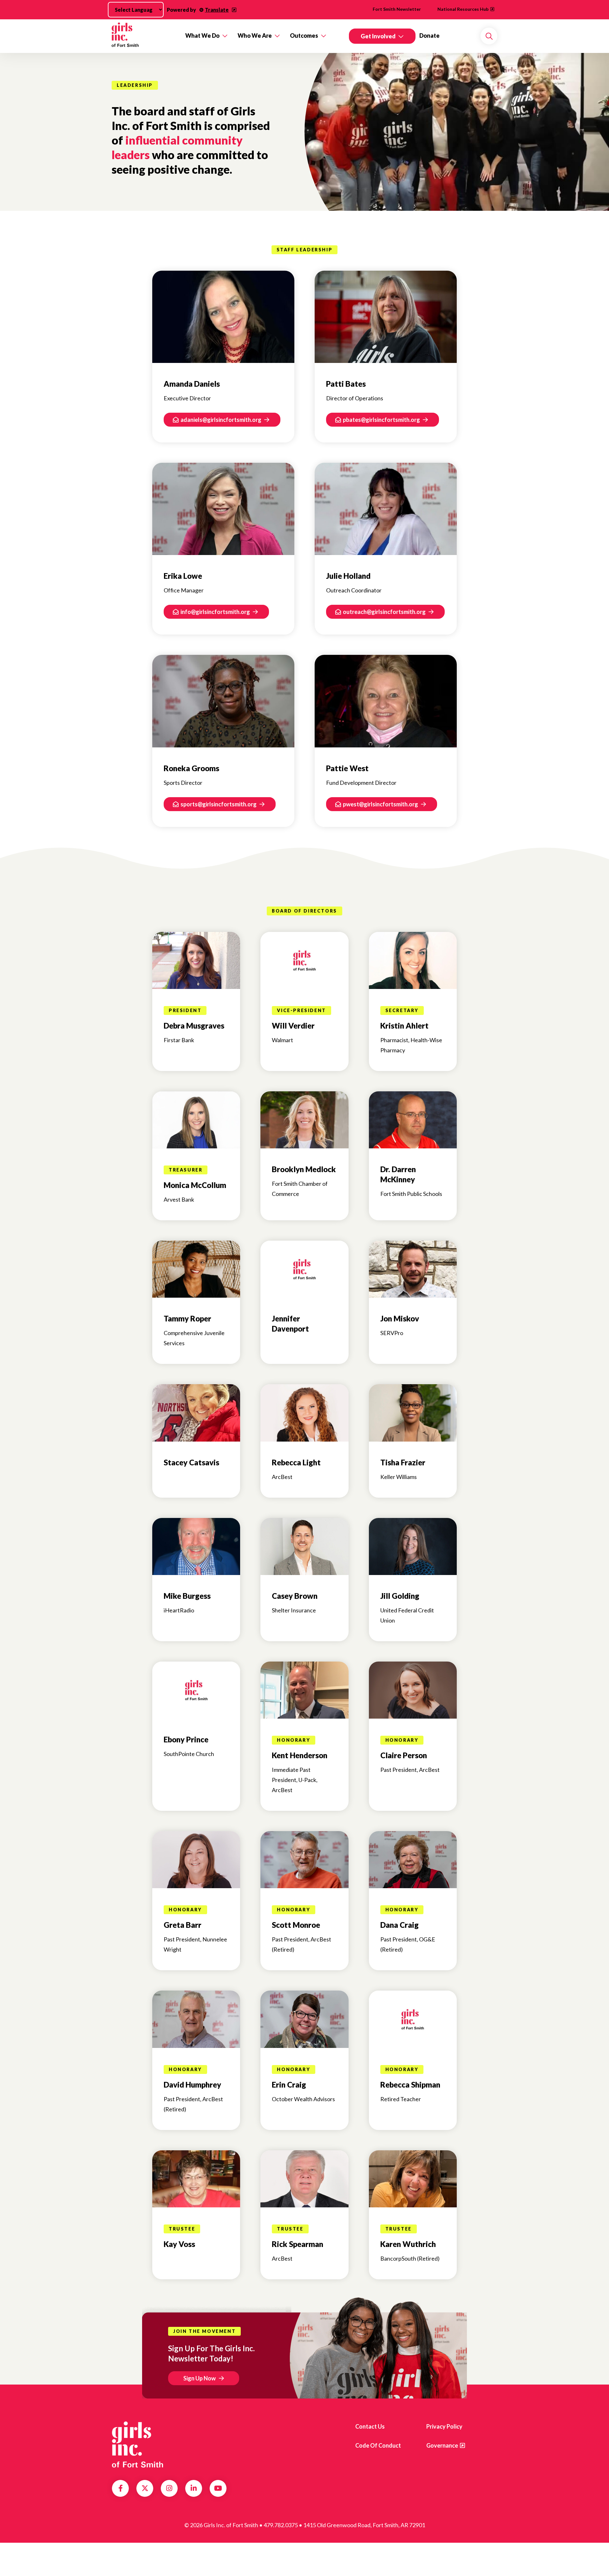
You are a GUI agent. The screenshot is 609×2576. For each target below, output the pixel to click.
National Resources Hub (463, 9)
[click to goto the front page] (137, 2444)
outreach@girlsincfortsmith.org (385, 612)
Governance (442, 2445)
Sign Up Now (200, 2378)
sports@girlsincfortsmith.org (219, 804)
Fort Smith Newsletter (397, 9)
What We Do (202, 36)
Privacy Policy (444, 2426)
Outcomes (304, 36)
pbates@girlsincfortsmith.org (382, 420)
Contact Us (370, 2426)
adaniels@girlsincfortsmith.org (221, 420)
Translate (217, 10)
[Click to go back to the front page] (144, 36)
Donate (429, 36)
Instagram (169, 2488)
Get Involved (378, 36)
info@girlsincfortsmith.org (216, 612)
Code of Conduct (378, 2445)
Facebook (121, 2488)
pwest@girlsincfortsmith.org (381, 804)
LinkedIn (194, 2488)
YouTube (218, 2488)
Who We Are (255, 36)
